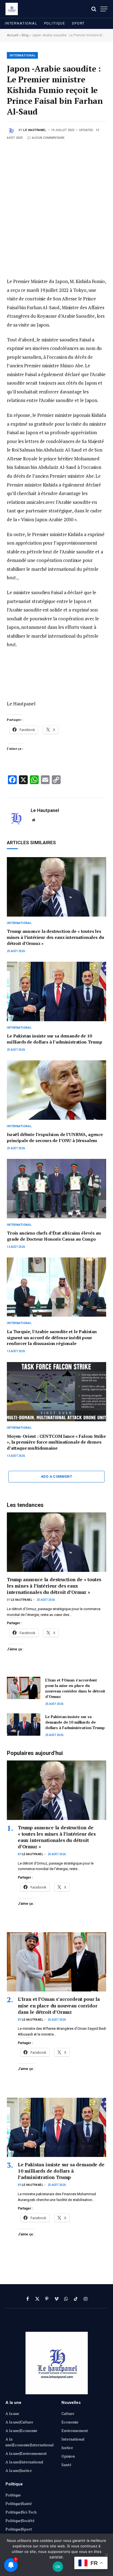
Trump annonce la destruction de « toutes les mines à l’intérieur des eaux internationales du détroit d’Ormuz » (55, 937)
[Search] (94, 9)
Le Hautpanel (35, 130)
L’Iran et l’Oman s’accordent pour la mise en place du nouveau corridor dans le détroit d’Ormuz (75, 1688)
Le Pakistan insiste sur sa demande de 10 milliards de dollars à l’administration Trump (55, 1039)
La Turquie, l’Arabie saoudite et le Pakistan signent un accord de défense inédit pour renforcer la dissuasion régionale (52, 1338)
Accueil (13, 35)
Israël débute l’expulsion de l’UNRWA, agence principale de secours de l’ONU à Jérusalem (55, 1137)
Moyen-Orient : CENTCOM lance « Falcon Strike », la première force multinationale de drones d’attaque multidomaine (56, 1442)
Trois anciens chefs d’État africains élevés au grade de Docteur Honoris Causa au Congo (54, 1236)
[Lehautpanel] (12, 9)
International (21, 23)
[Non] (106, 2555)
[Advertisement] (56, 200)
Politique (55, 23)
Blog (25, 35)
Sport (78, 23)
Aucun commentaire (48, 138)
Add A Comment (56, 1476)
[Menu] (104, 9)
